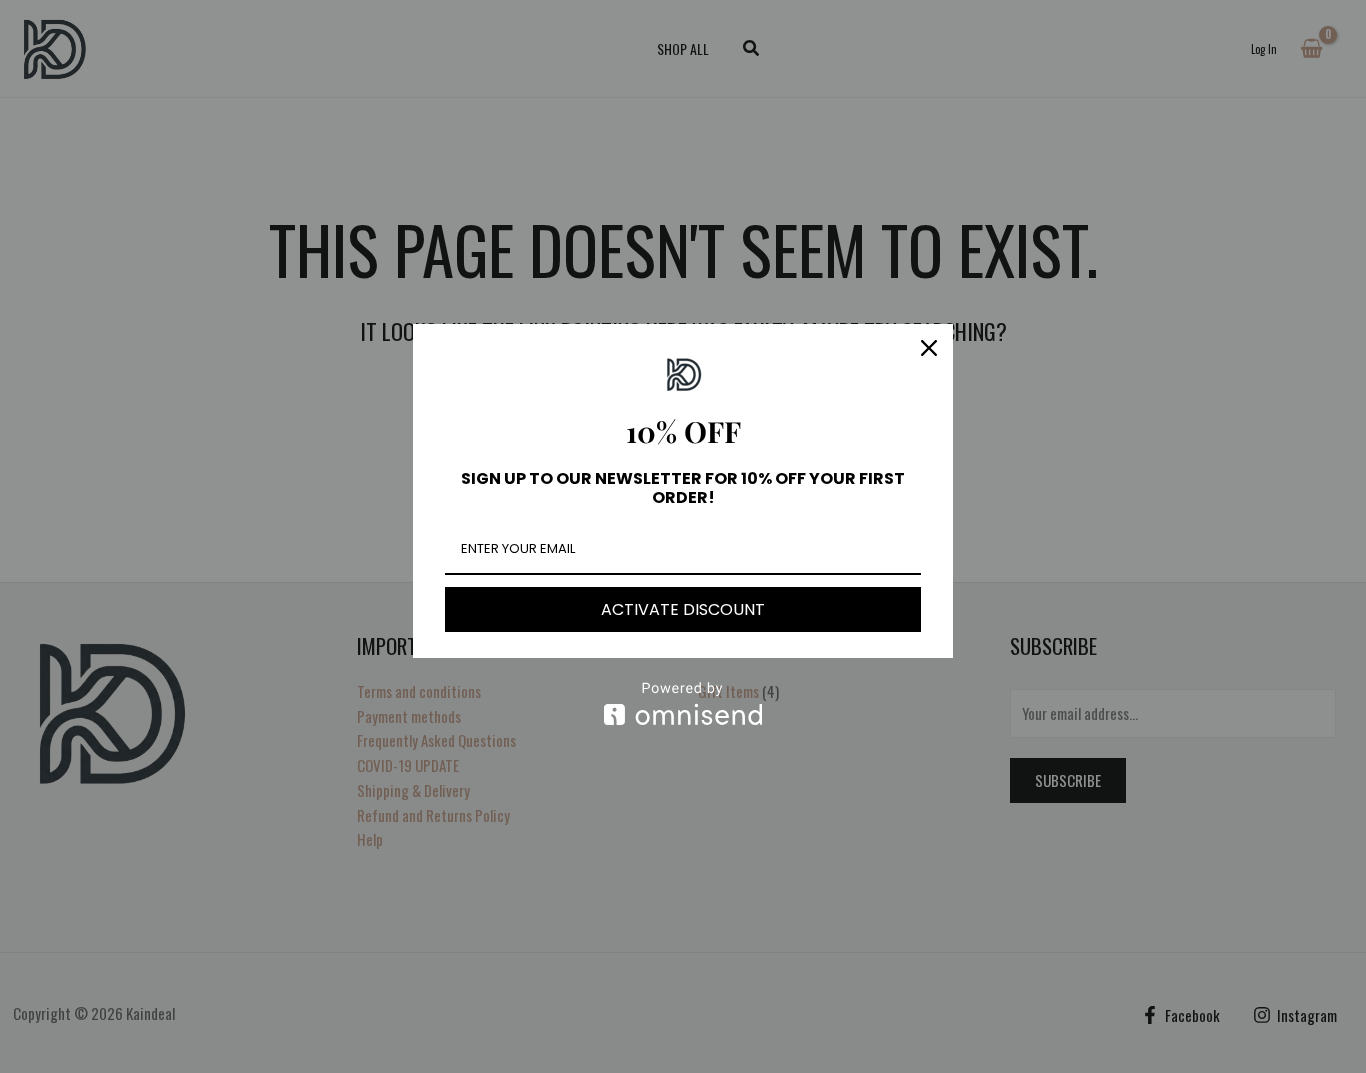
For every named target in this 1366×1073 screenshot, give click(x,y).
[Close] (929, 348)
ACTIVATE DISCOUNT (683, 609)
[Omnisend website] (683, 703)
